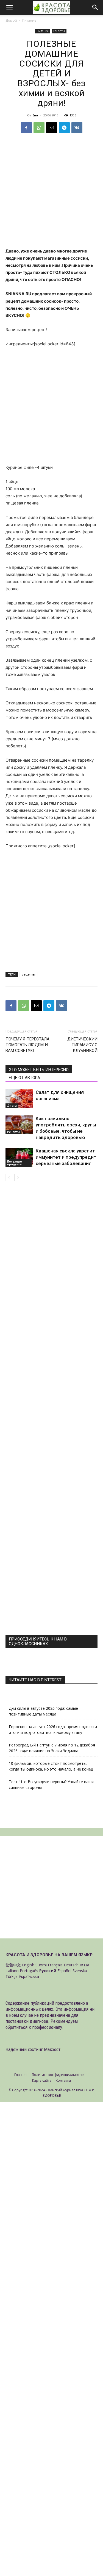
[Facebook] (26, 128)
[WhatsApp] (39, 128)
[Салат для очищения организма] (19, 1099)
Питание (29, 20)
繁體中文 (13, 1965)
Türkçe (12, 1976)
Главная (21, 2075)
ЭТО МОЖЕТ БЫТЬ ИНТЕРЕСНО (39, 1070)
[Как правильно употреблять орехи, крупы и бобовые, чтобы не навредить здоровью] (19, 1125)
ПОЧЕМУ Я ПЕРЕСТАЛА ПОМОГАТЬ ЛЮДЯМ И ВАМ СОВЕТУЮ (27, 1045)
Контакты (63, 2080)
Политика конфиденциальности (58, 2075)
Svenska (80, 1971)
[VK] (77, 128)
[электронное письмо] (52, 128)
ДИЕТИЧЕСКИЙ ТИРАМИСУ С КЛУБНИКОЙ (82, 1045)
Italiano (12, 1971)
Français (55, 1965)
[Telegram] (64, 128)
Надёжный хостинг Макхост (33, 2049)
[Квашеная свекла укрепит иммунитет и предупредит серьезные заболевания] (19, 1157)
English (28, 1965)
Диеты (12, 1106)
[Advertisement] (51, 194)
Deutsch (71, 1965)
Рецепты (59, 31)
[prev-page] (9, 1177)
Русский (48, 1971)
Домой (11, 20)
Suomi (41, 1965)
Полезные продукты (14, 1163)
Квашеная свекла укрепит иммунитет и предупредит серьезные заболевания (66, 1157)
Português (29, 1971)
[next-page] (18, 1177)
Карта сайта (42, 2080)
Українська (29, 1976)
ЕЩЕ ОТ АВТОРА (24, 1078)
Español (64, 1971)
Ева (35, 115)
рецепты (29, 974)
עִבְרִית (84, 1965)
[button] (9, 7)
